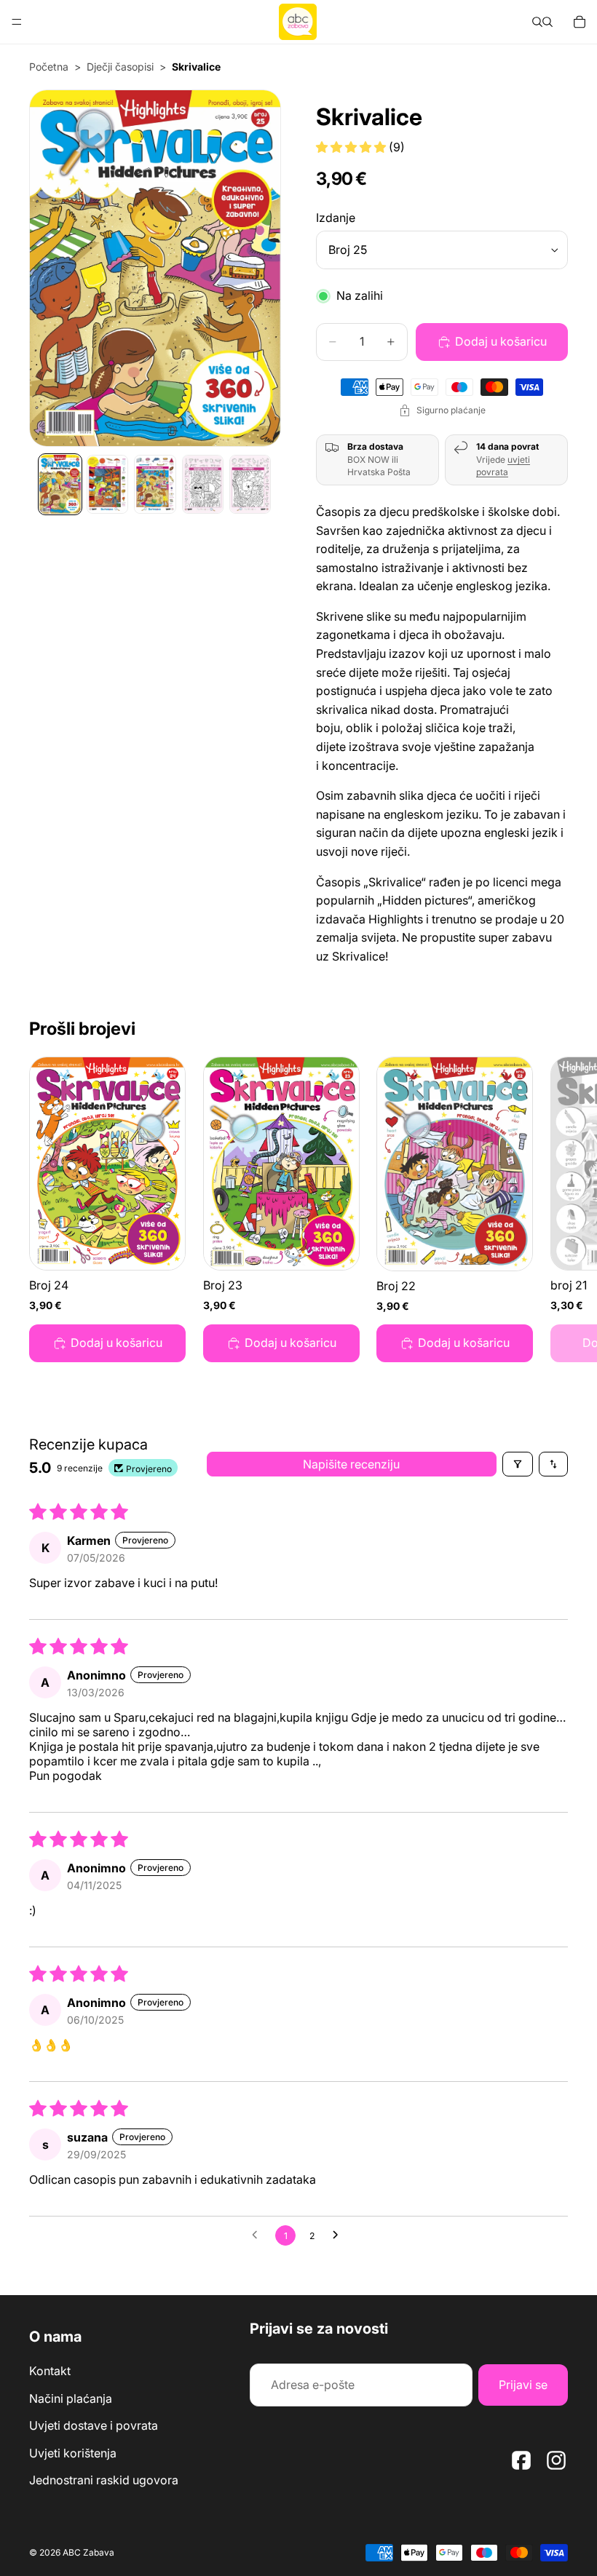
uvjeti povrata (503, 466)
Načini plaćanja (71, 2398)
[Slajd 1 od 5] (60, 484)
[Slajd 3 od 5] (155, 484)
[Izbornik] (17, 22)
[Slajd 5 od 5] (250, 484)
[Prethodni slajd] (57, 268)
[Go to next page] (339, 2235)
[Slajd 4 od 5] (203, 484)
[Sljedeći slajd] (253, 268)
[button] (352, 147)
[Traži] (537, 22)
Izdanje (336, 218)
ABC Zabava (88, 2552)
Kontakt (50, 2371)
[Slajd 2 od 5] (107, 484)
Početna (49, 67)
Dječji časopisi (120, 67)
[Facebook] (521, 2460)
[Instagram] (556, 2460)
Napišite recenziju (351, 1464)
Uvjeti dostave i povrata (94, 2426)
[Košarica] (580, 22)
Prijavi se (523, 2385)
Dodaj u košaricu (501, 341)
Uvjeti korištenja (73, 2453)
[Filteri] (518, 1464)
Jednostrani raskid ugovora (104, 2481)
